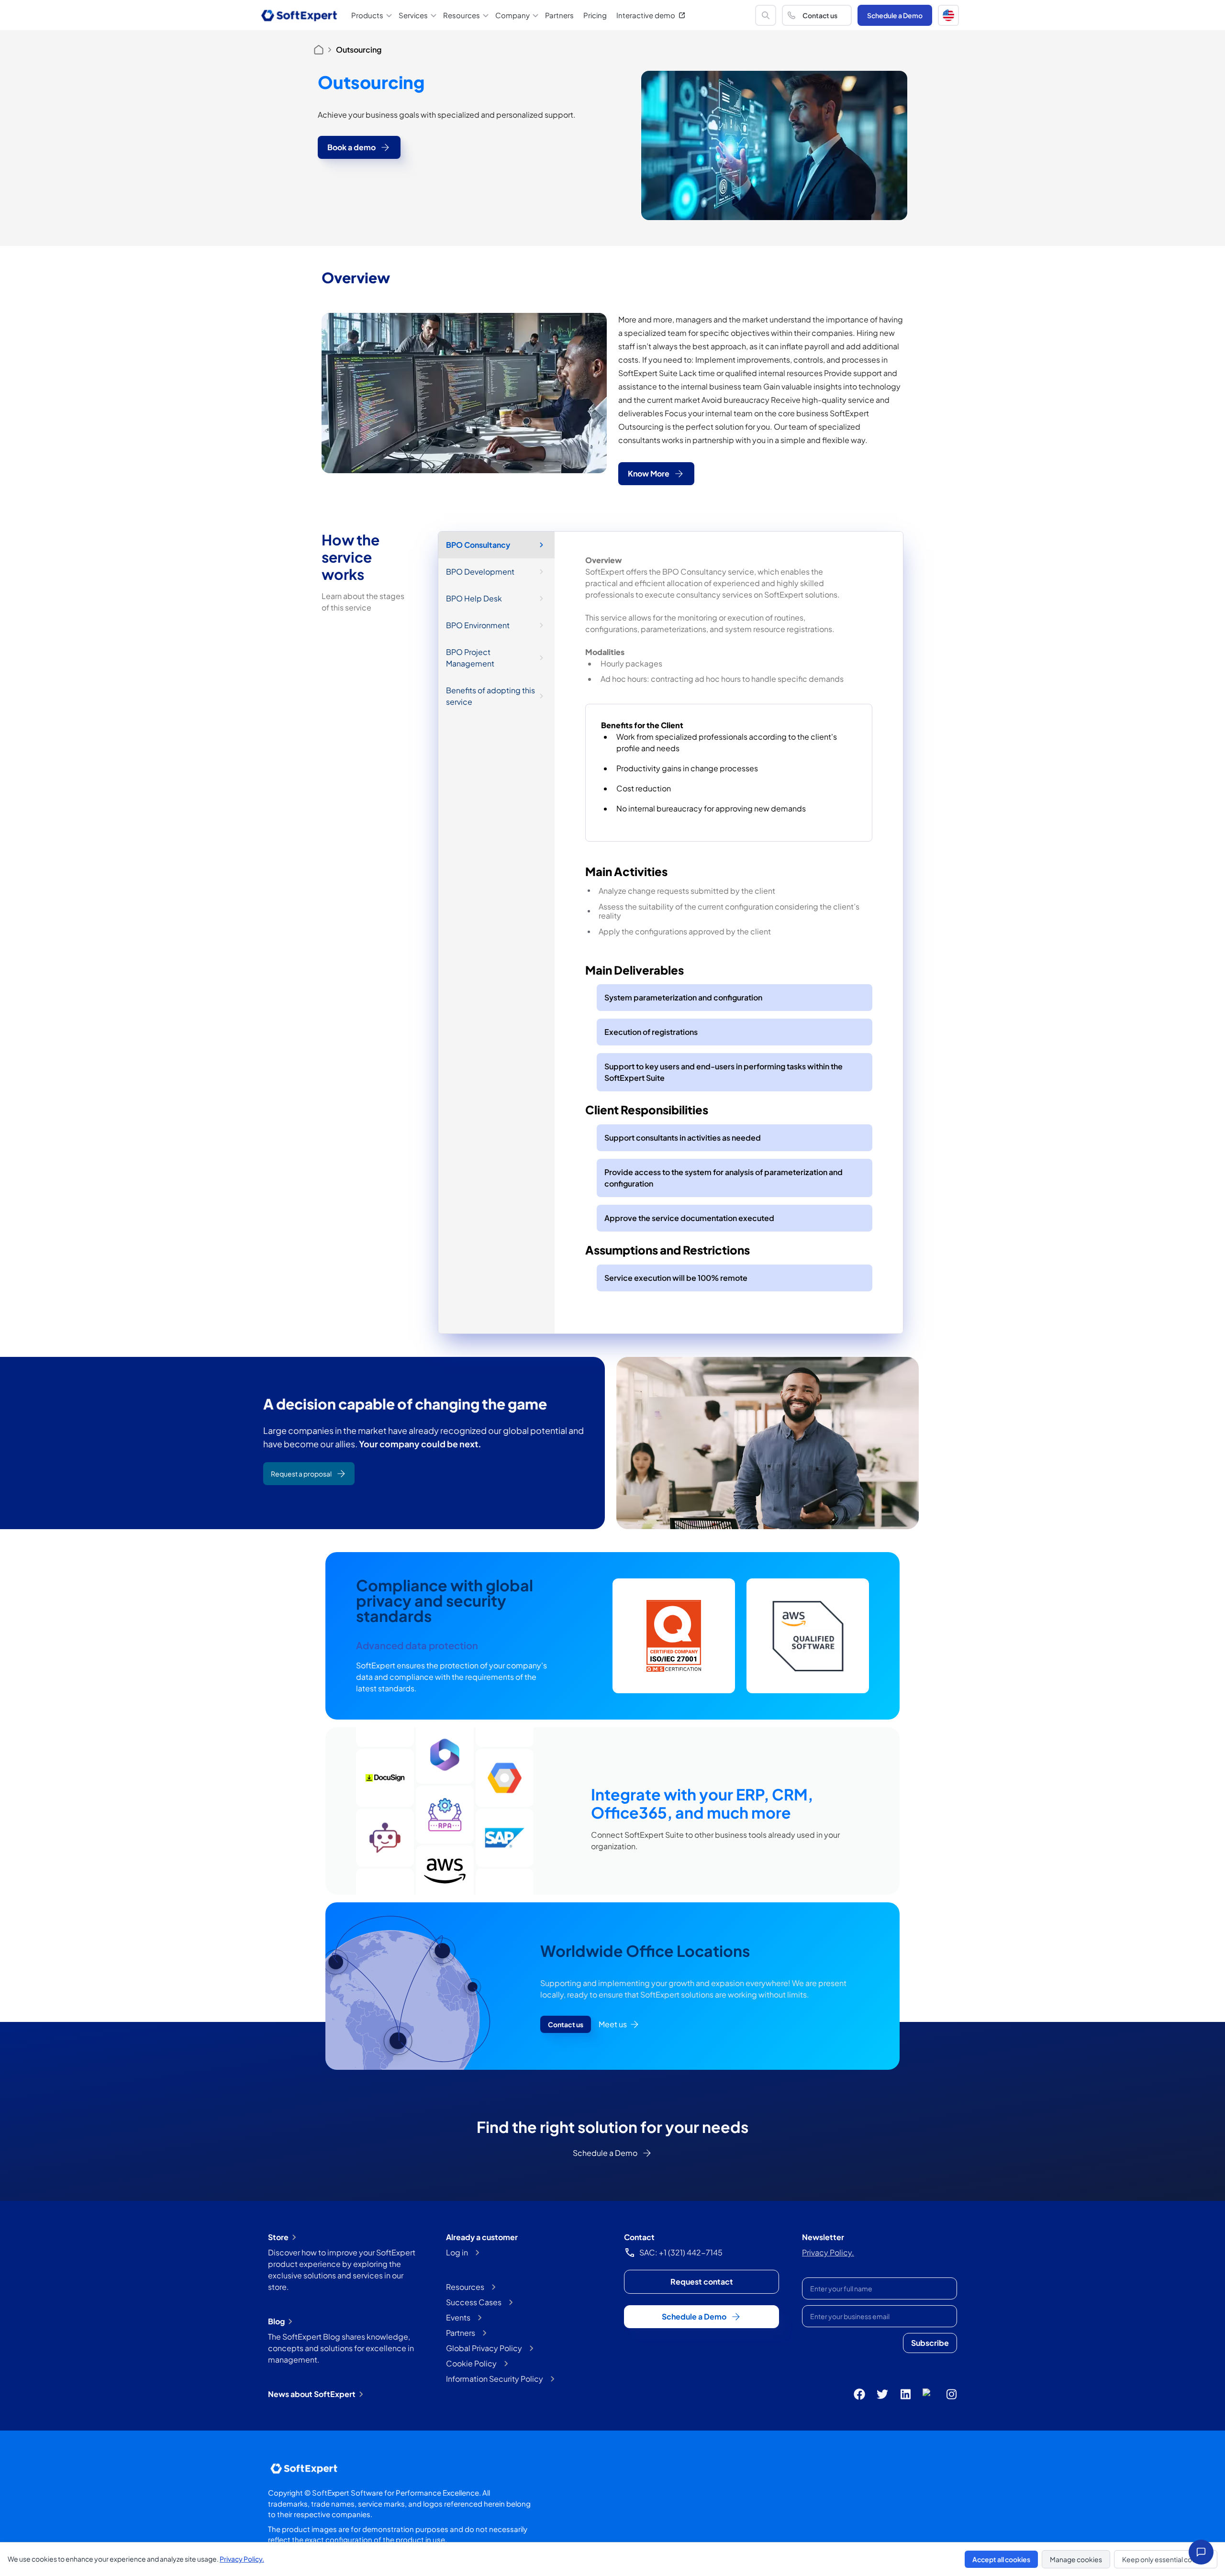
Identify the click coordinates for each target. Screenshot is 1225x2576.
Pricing (595, 15)
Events (458, 2317)
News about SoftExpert (312, 2394)
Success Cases (474, 2302)
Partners (559, 15)
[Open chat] (1201, 2552)
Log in (457, 2252)
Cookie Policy (471, 2363)
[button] (948, 15)
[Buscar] (766, 15)
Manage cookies (1076, 2559)
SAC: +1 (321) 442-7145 (681, 2252)
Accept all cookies (1001, 2559)
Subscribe (930, 2343)
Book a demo (351, 147)
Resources (465, 2287)
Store (278, 2237)
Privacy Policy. (828, 2252)
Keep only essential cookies (1166, 2559)
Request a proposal (301, 1474)
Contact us (820, 15)
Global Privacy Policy (484, 2348)
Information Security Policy (495, 2379)
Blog (276, 2321)
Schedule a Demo (895, 15)
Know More (649, 473)
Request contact (702, 2282)
